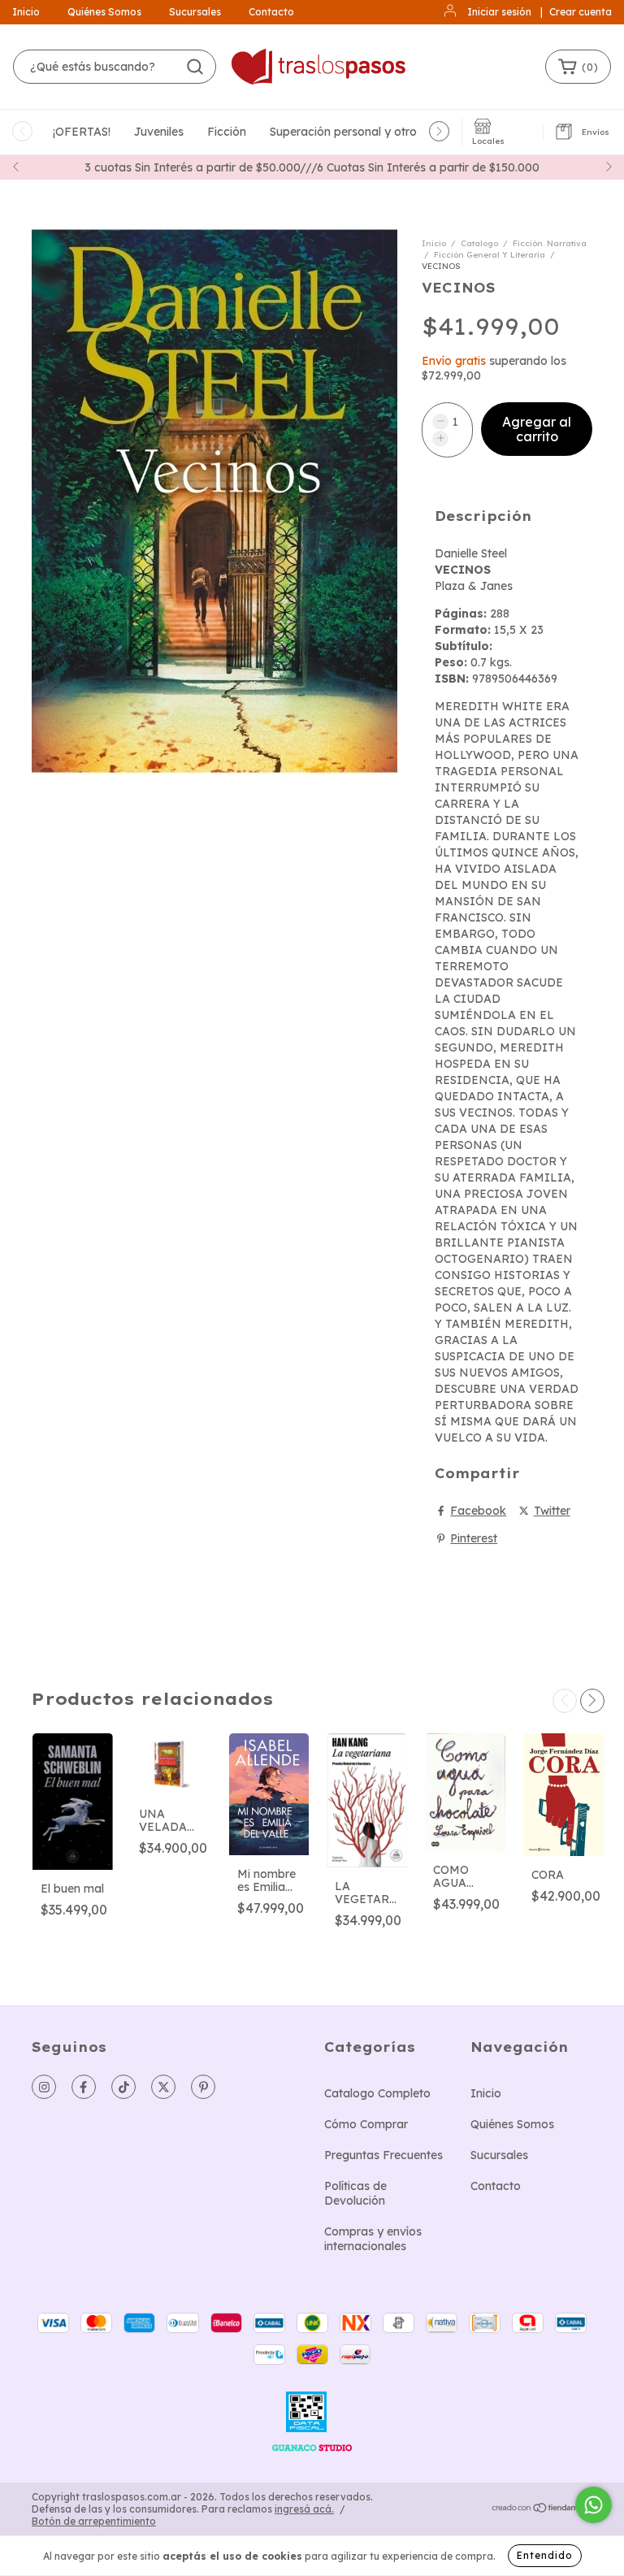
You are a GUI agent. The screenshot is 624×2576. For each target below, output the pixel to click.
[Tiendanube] (542, 2510)
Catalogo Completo (377, 2093)
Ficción (227, 132)
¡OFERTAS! (82, 132)
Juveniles (159, 132)
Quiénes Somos (104, 12)
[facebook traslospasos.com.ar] (84, 2087)
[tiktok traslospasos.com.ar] (123, 2087)
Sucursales (195, 12)
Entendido (545, 2555)
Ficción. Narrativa (550, 243)
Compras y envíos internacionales (373, 2239)
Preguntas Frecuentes (383, 2155)
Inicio (26, 12)
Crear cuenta (581, 12)
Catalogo (479, 243)
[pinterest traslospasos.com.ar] (203, 2087)
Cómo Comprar (366, 2124)
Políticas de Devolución (355, 2193)
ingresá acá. (304, 2509)
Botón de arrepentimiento (94, 2521)
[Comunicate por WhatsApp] (594, 2505)
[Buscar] (195, 67)
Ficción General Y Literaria (490, 255)
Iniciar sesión (499, 12)
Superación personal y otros (346, 132)
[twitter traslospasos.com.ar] (163, 2087)
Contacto (271, 12)
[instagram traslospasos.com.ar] (44, 2087)
